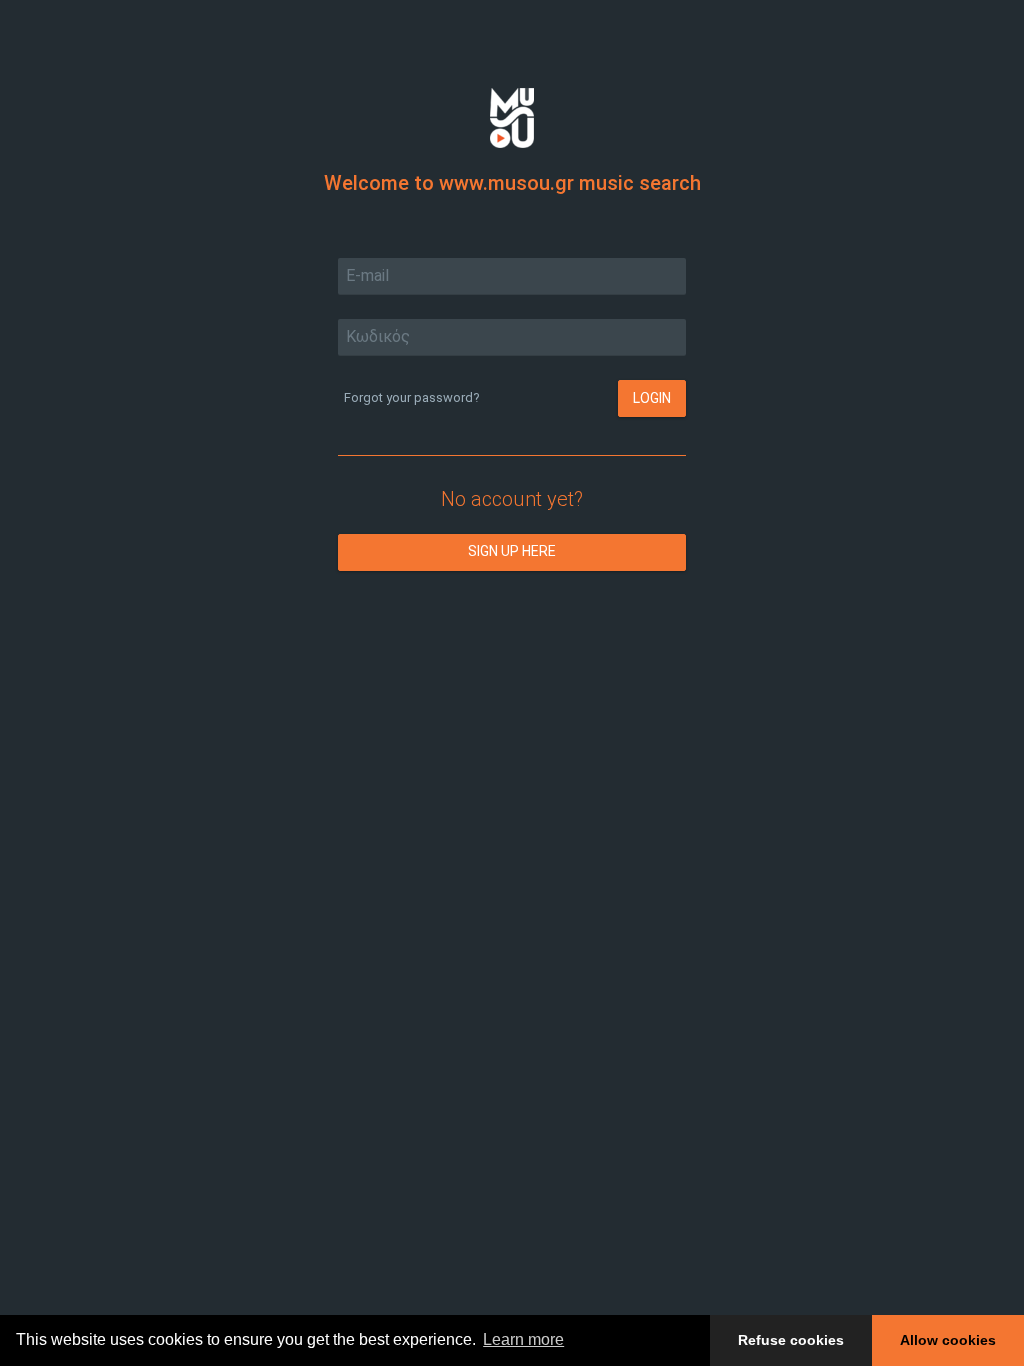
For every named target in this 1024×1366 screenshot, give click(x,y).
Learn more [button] (523, 1339)
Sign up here (512, 551)
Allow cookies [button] (948, 1340)
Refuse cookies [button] (791, 1340)
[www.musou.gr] (512, 116)
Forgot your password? (412, 397)
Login (652, 398)
